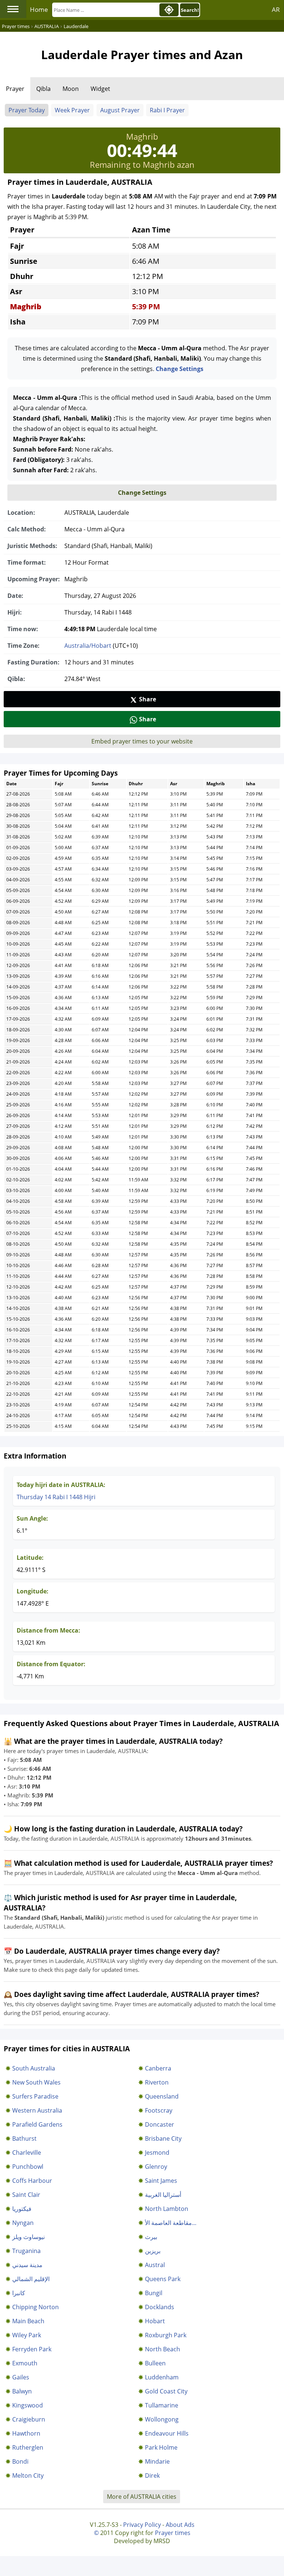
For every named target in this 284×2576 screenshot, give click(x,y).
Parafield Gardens (37, 2124)
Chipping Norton (35, 2307)
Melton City (28, 2475)
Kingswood (28, 2405)
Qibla (43, 89)
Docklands (160, 2307)
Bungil (154, 2293)
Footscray (159, 2110)
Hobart (155, 2321)
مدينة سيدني (27, 2265)
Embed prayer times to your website (142, 741)
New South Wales (36, 2082)
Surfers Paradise (35, 2096)
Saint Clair (26, 2195)
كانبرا (19, 2293)
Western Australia (37, 2110)
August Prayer (120, 110)
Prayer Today (27, 110)
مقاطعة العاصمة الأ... (171, 2223)
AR (276, 9)
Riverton (157, 2082)
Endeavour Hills (167, 2433)
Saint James (161, 2181)
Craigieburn (29, 2419)
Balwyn (22, 2391)
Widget (100, 89)
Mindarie (157, 2461)
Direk (152, 2475)
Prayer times (173, 2533)
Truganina (26, 2251)
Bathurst (24, 2138)
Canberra (158, 2068)
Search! (190, 10)
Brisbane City (163, 2138)
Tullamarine (162, 2405)
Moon (71, 89)
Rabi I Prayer (167, 110)
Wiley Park (27, 2335)
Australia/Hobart (88, 646)
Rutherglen (28, 2447)
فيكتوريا (22, 2209)
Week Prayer (72, 110)
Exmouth (25, 2363)
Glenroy (156, 2167)
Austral (155, 2265)
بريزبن (153, 2251)
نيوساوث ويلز (28, 2237)
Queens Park (163, 2279)
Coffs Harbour (32, 2181)
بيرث (151, 2237)
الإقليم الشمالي (31, 2279)
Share (148, 699)
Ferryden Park (32, 2349)
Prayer (15, 89)
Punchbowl (28, 2167)
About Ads (180, 2525)
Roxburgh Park (166, 2335)
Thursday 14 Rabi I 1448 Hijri (56, 1497)
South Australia (34, 2068)
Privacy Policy (142, 2525)
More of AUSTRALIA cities (142, 2497)
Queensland (162, 2096)
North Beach (163, 2349)
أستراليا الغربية (163, 2195)
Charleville (27, 2153)
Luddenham (162, 2377)
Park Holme (161, 2447)
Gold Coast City (166, 2391)
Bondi (20, 2461)
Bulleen (155, 2363)
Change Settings (180, 369)
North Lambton (167, 2209)
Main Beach (28, 2321)
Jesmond (157, 2153)
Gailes (21, 2377)
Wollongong (162, 2419)
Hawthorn (26, 2433)
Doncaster (160, 2124)
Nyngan (23, 2223)
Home (39, 9)
